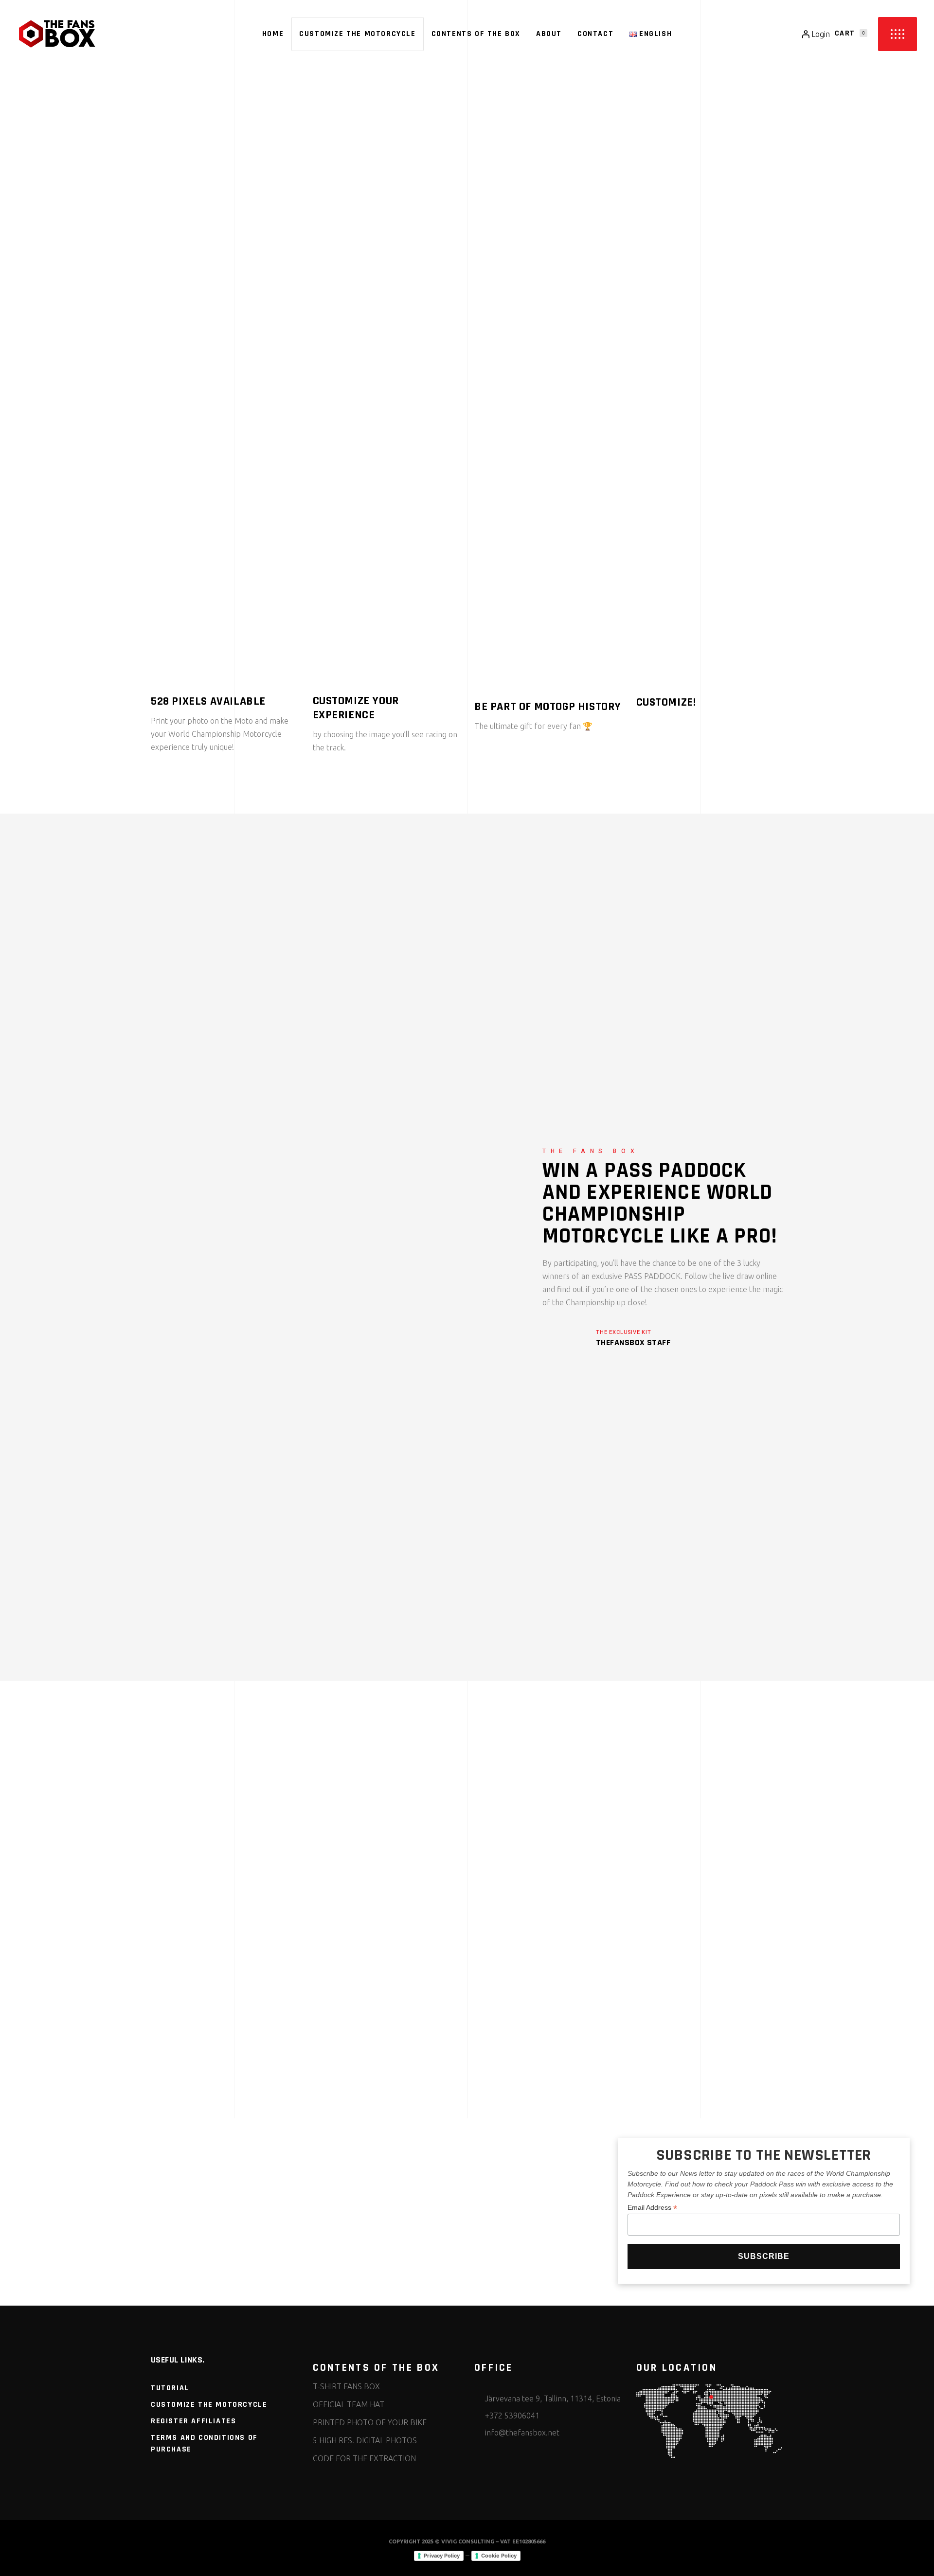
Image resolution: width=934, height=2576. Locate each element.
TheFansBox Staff (633, 1342)
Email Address (652, 2208)
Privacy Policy (442, 2556)
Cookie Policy (499, 2556)
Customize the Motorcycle (209, 2405)
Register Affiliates (193, 2421)
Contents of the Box (184, 900)
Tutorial (170, 2388)
